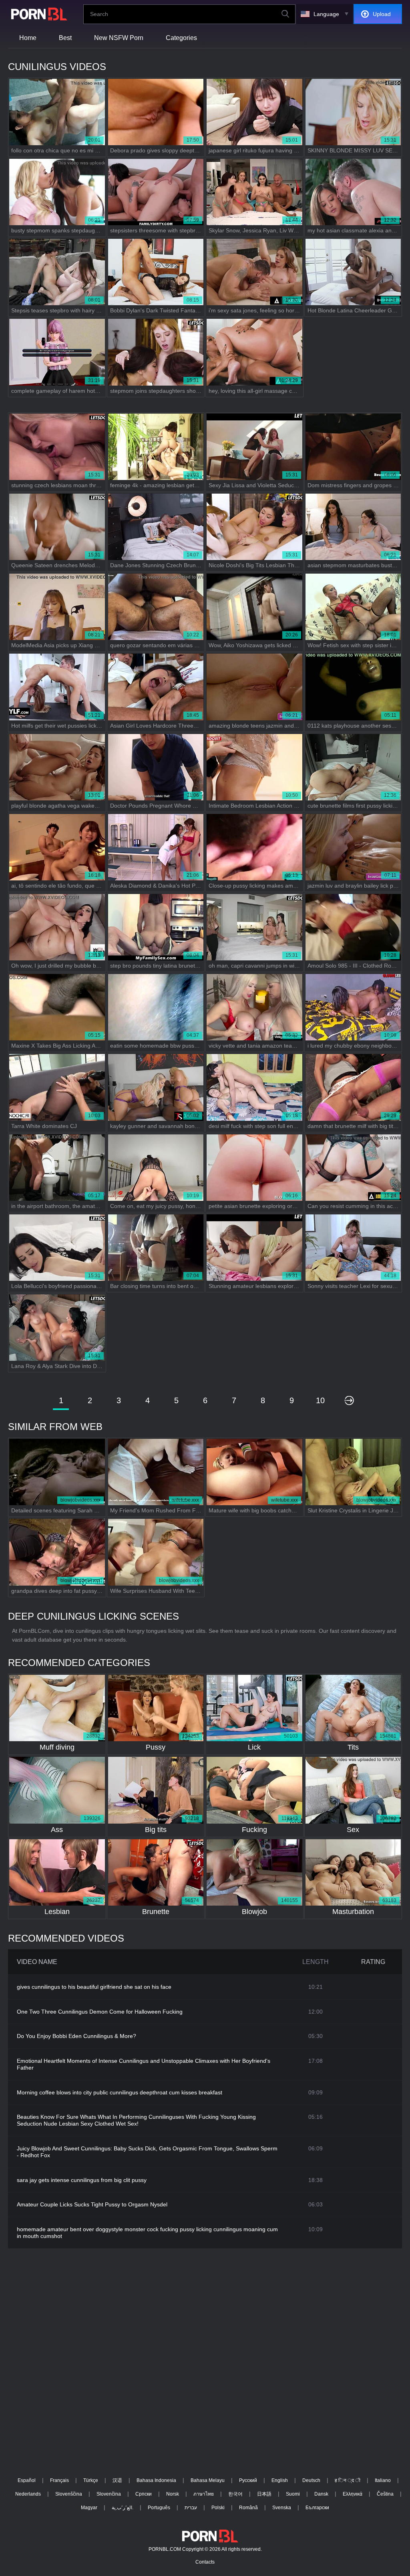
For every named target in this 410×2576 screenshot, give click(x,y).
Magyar (89, 2508)
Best (65, 38)
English (280, 2480)
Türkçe (91, 2480)
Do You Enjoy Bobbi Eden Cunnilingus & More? (76, 2036)
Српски (144, 2494)
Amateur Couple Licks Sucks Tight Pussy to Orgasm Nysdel (92, 2204)
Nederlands (28, 2494)
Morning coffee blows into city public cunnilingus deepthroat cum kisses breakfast (120, 2092)
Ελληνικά (353, 2494)
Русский (248, 2480)
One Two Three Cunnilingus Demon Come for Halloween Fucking (100, 2012)
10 (320, 1400)
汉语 (117, 2480)
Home (28, 38)
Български (317, 2508)
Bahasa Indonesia (156, 2480)
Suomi (293, 2494)
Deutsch (311, 2480)
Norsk (173, 2494)
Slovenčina (109, 2494)
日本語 (264, 2494)
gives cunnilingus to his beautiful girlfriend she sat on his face (94, 1987)
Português (159, 2508)
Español (27, 2480)
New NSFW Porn (119, 38)
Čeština (385, 2494)
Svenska (282, 2508)
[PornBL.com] (38, 14)
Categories (181, 38)
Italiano (383, 2480)
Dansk (321, 2494)
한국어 (235, 2494)
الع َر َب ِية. (123, 2508)
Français (59, 2480)
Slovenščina (69, 2494)
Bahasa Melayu (208, 2480)
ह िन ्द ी (348, 2480)
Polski (218, 2508)
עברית (191, 2508)
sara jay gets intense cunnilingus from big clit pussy (82, 2180)
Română (248, 2508)
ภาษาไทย (204, 2494)
